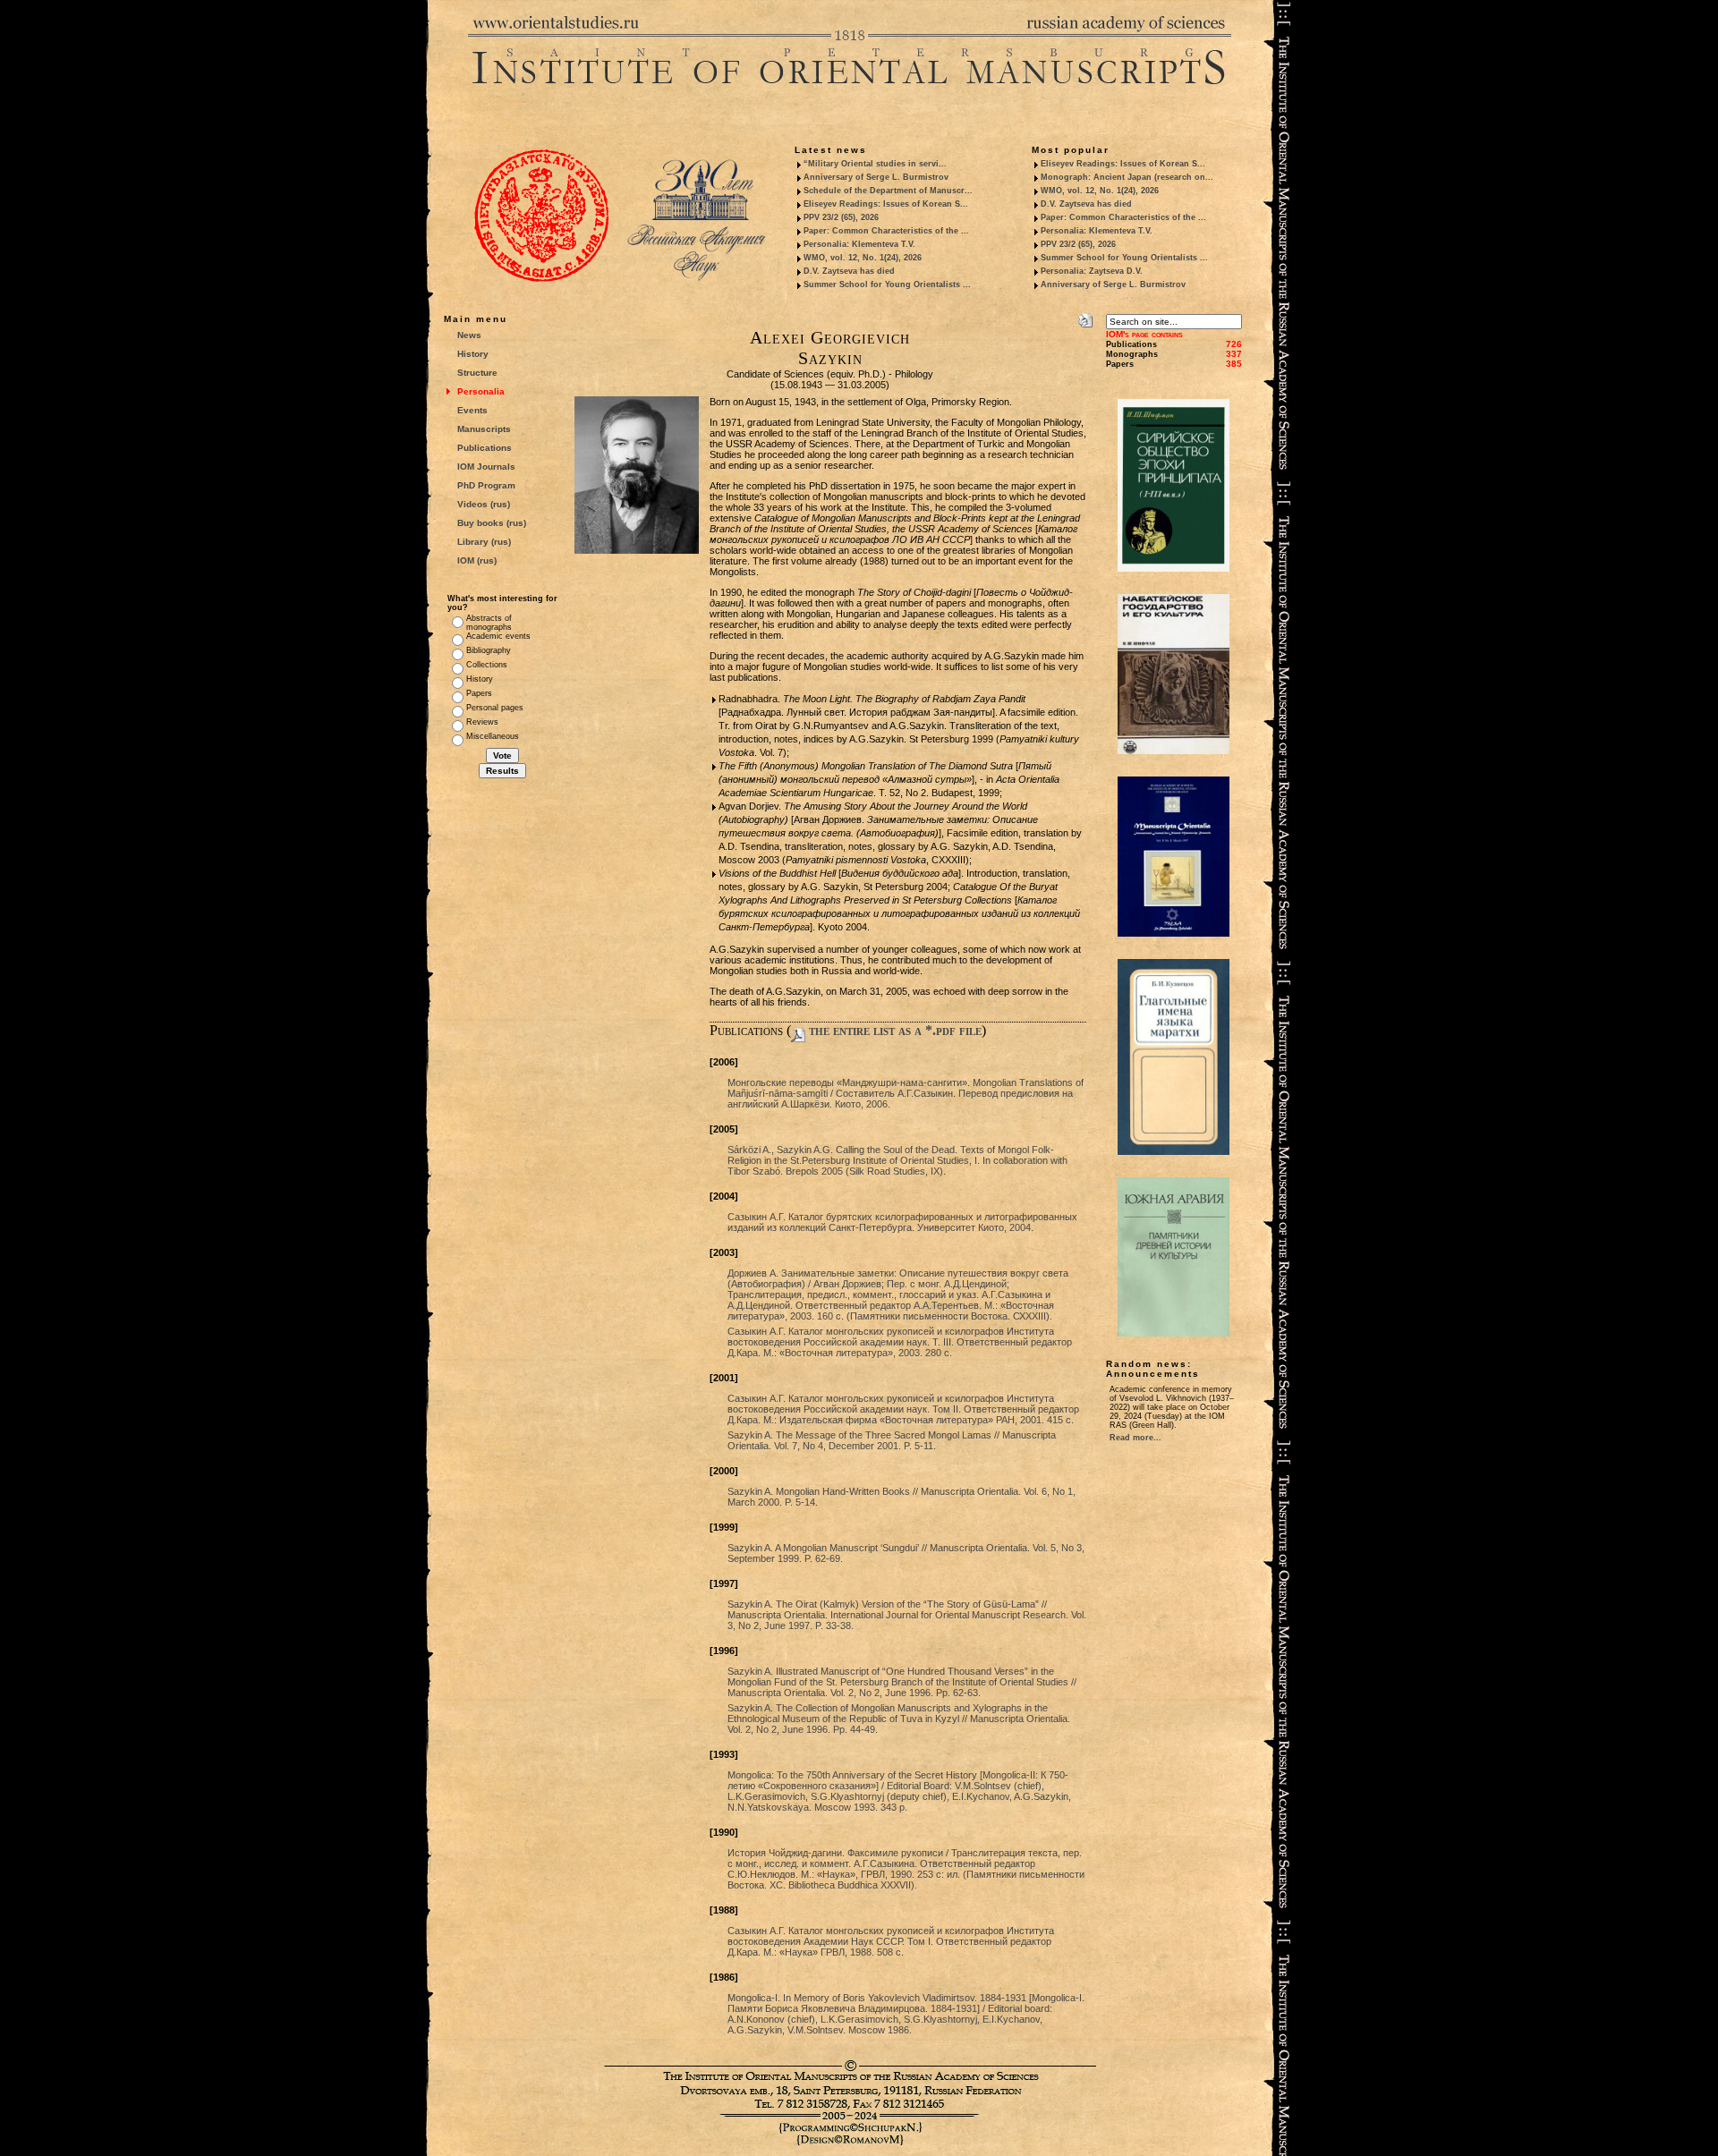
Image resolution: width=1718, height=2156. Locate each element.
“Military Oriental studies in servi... (875, 164)
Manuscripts (484, 429)
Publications (485, 448)
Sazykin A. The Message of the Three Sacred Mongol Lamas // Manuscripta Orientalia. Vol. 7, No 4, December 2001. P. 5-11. (892, 1440)
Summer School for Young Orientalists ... (887, 284)
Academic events (498, 636)
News (469, 335)
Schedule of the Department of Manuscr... (888, 191)
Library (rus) (484, 542)
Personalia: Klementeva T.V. (859, 244)
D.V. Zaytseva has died (849, 271)
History (473, 354)
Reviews (482, 722)
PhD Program (486, 485)
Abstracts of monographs (489, 623)
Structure (477, 373)
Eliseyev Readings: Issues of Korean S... (886, 204)
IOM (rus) (477, 560)
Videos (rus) (484, 504)
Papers (479, 693)
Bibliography (489, 650)
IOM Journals (486, 467)
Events (472, 410)
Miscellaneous (493, 736)
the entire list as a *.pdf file (893, 1030)
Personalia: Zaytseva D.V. (1092, 271)
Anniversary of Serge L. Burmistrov (876, 177)
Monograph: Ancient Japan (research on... (1127, 177)
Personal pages (495, 708)
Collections (487, 665)
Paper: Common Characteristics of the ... (886, 231)
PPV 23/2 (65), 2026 (841, 217)
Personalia (481, 391)
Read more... (1135, 1438)
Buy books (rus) (492, 523)
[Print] (1085, 317)
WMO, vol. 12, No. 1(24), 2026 (863, 258)
